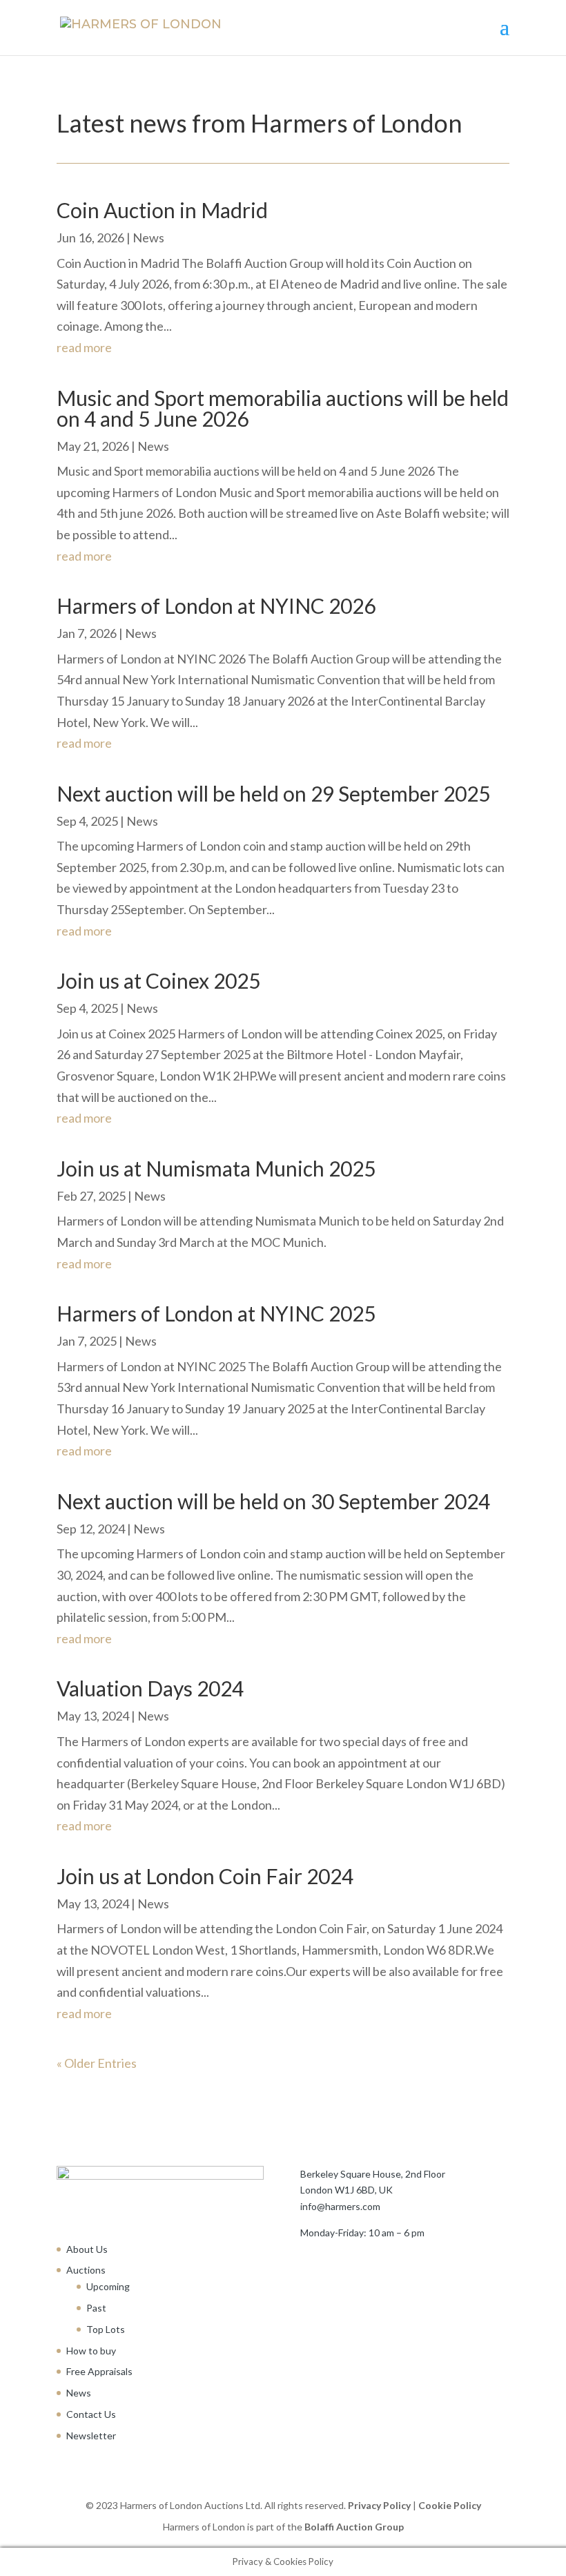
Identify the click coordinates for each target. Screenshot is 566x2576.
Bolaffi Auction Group (354, 2527)
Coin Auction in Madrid (162, 210)
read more (84, 347)
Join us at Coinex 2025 (158, 980)
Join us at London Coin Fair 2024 (205, 1876)
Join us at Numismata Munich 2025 (216, 1168)
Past (96, 2308)
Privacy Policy (379, 2505)
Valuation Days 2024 (150, 1688)
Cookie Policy (450, 2505)
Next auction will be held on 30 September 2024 (273, 1501)
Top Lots (106, 2329)
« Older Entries (97, 2063)
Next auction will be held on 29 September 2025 (273, 793)
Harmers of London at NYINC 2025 (216, 1313)
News (148, 238)
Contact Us (91, 2414)
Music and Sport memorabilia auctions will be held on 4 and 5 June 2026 (283, 408)
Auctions (86, 2270)
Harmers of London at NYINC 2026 (216, 606)
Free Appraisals (99, 2371)
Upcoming (108, 2286)
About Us (87, 2249)
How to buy (91, 2351)
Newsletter (91, 2435)
